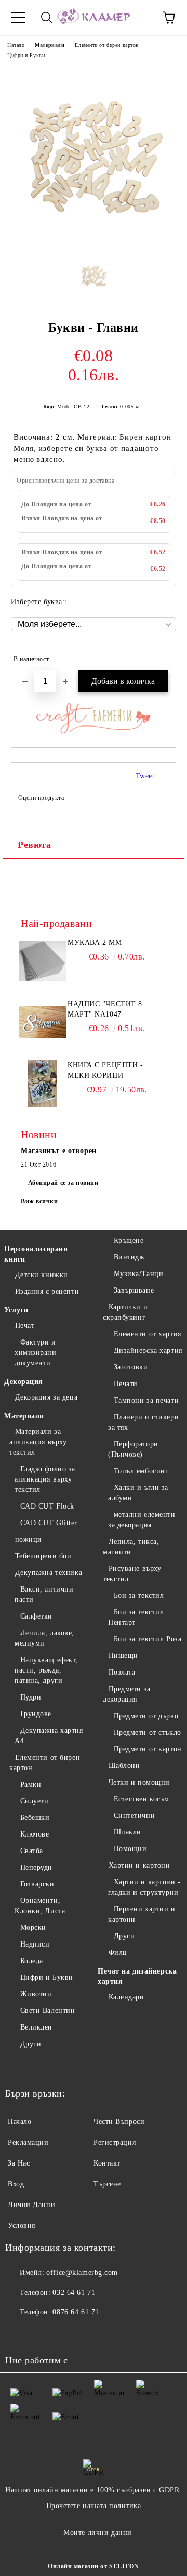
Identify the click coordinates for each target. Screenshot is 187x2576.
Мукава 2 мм (95, 943)
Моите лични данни (98, 2533)
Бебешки (35, 1818)
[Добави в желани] (161, 654)
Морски (33, 1928)
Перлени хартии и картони (142, 1914)
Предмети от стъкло (148, 1732)
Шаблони (124, 1766)
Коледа (32, 1961)
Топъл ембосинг (141, 1471)
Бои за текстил (139, 1595)
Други (31, 2044)
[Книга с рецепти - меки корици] (43, 1084)
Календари (126, 1997)
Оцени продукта (41, 798)
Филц (118, 1952)
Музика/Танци (138, 1274)
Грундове (36, 1714)
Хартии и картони (139, 1865)
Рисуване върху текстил (132, 1574)
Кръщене (129, 1241)
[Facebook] (19, 2333)
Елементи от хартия (148, 1334)
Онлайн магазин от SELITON (94, 2566)
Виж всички (39, 1201)
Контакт (107, 2163)
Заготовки (131, 1367)
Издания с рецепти (47, 1291)
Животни (36, 1994)
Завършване (134, 1290)
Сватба (32, 1851)
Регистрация (115, 2142)
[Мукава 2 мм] (43, 961)
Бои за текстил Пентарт (136, 1617)
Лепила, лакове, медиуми (44, 1638)
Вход (16, 2184)
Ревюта (34, 845)
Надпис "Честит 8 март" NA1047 (105, 1009)
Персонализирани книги (36, 1254)
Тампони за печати (146, 1400)
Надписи (35, 1944)
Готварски (37, 1884)
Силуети (34, 1801)
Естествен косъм (142, 1799)
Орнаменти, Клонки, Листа (40, 1906)
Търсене (107, 2184)
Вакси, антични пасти (44, 1594)
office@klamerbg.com (82, 2273)
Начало (16, 45)
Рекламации (28, 2142)
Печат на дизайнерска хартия (137, 1976)
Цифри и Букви (26, 55)
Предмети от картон (148, 1749)
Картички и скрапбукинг (125, 1312)
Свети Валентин (48, 2011)
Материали (50, 45)
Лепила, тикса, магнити (131, 1547)
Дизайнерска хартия (148, 1351)
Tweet (145, 776)
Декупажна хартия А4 (49, 1736)
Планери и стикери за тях (143, 1422)
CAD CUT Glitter (49, 1523)
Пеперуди (36, 1867)
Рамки (31, 1784)
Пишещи (123, 1656)
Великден (36, 2027)
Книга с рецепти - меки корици (105, 1070)
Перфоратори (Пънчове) (133, 1449)
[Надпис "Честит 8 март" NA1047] (43, 1022)
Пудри (31, 1697)
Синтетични (134, 1815)
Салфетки (36, 1616)
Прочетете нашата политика (94, 2506)
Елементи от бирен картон (106, 45)
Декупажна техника (49, 1573)
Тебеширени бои (43, 1556)
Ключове (35, 1834)
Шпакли (128, 1832)
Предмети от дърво (146, 1716)
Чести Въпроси (119, 2122)
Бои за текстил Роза (148, 1639)
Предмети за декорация (127, 1694)
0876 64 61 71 (76, 2312)
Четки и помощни (139, 1782)
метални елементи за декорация (142, 1520)
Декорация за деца (46, 1397)
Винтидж (129, 1257)
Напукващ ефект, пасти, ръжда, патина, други (46, 1670)
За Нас (19, 2163)
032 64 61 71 (74, 2292)
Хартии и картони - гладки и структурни (144, 1887)
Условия (22, 2225)
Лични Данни (31, 2205)
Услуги (16, 1310)
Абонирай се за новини (63, 1183)
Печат (25, 1326)
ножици (29, 1539)
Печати (126, 1384)
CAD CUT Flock (47, 1506)
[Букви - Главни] (94, 243)
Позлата (122, 1672)
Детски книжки (42, 1275)
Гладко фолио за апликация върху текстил (45, 1479)
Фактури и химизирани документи (36, 1353)
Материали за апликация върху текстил (38, 1442)
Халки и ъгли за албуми (138, 1493)
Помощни (130, 1849)
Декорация (24, 1382)
